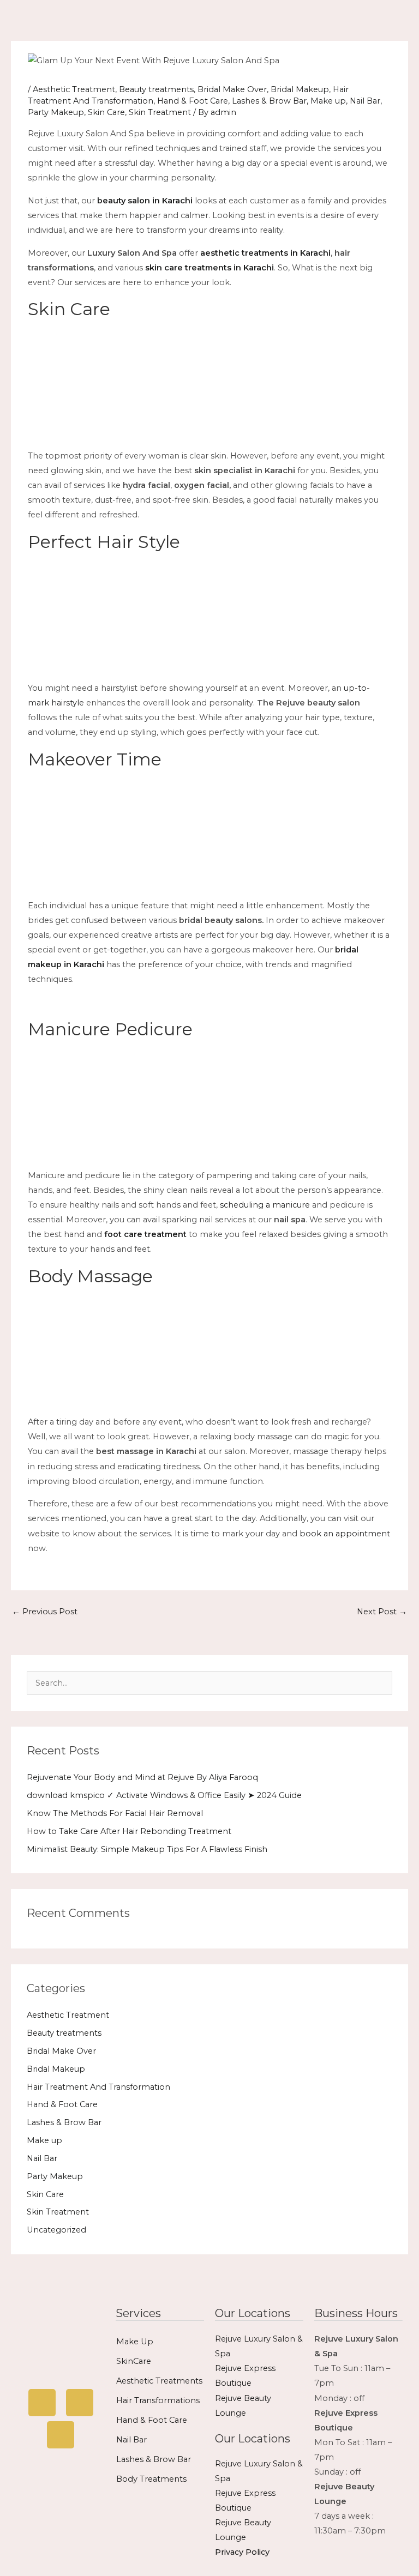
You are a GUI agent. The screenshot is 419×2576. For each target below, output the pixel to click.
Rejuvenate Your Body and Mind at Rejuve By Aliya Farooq (142, 1777)
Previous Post (45, 1612)
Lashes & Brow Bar (269, 101)
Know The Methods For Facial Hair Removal (115, 1813)
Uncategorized (56, 2230)
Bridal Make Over (232, 89)
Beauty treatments (156, 89)
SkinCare (134, 2361)
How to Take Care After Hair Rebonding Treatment (129, 1831)
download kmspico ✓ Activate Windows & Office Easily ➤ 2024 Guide (164, 1795)
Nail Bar (365, 101)
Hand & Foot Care (193, 101)
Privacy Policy (242, 2552)
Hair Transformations (158, 2400)
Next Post (382, 1612)
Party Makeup (56, 112)
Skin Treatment (160, 112)
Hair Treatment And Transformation (98, 2087)
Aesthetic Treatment (74, 89)
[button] (293, 20)
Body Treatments (151, 2479)
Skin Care (106, 112)
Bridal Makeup (300, 89)
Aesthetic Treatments (159, 2381)
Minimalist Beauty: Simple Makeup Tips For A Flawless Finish (147, 1849)
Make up (328, 101)
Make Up (135, 2342)
